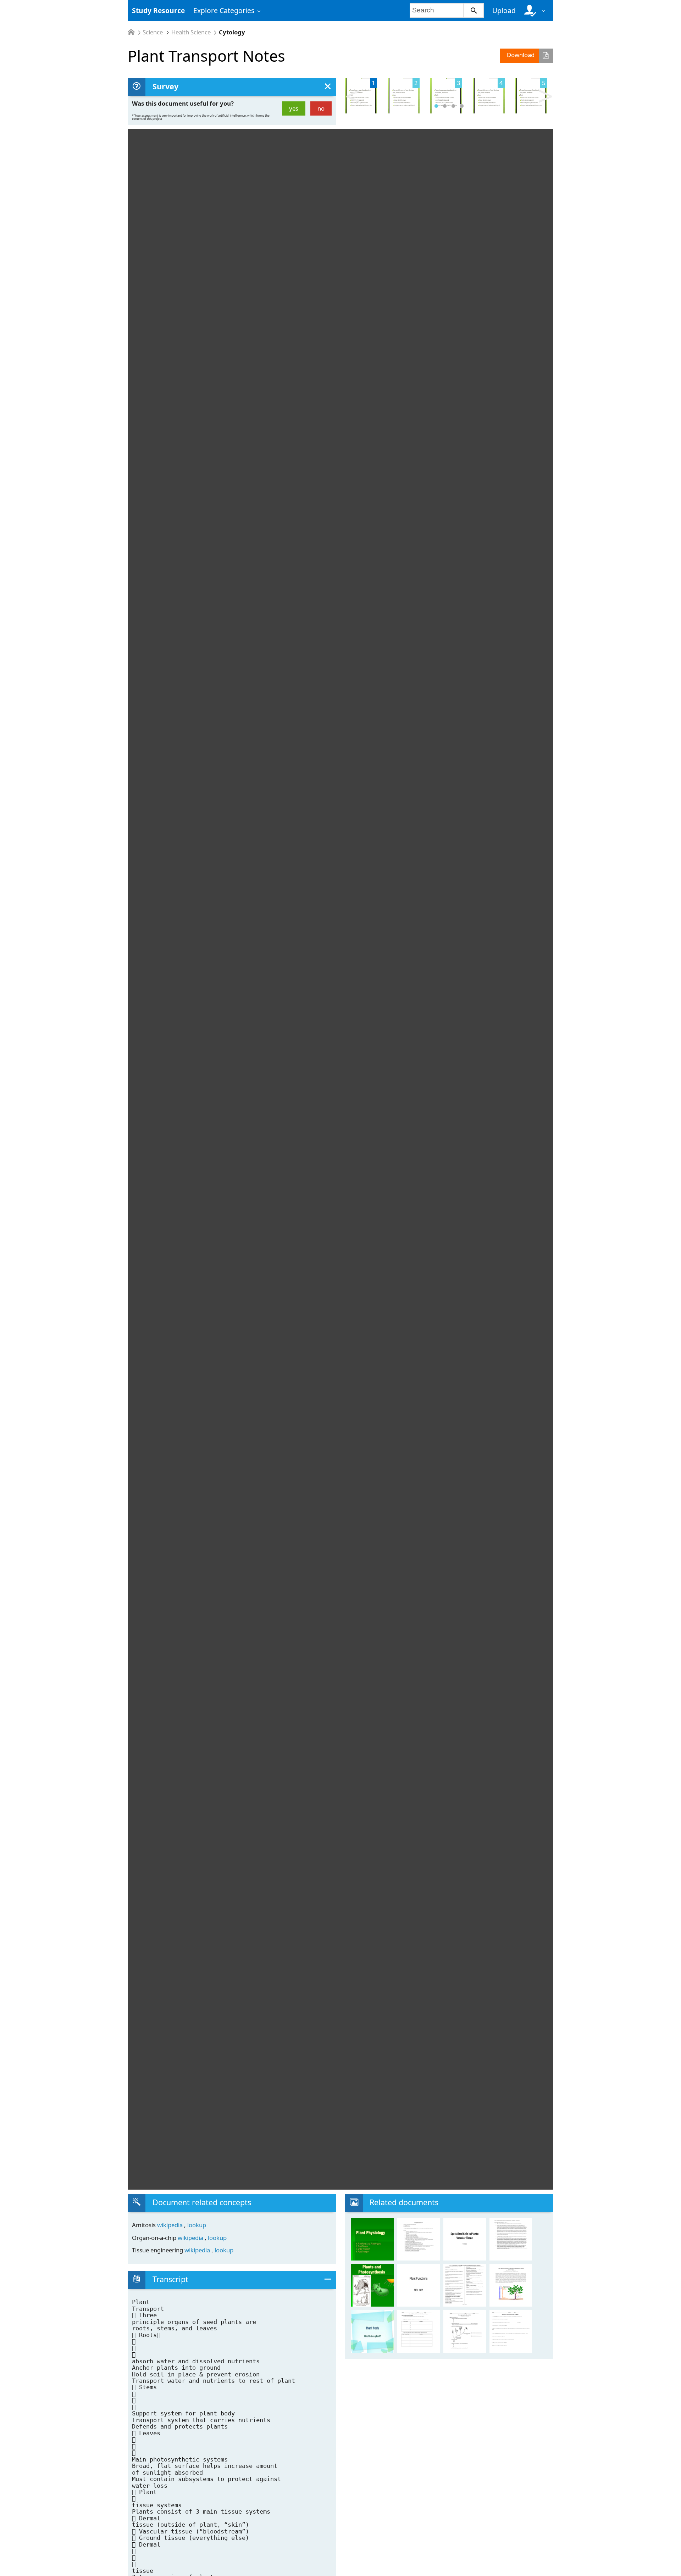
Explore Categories (224, 10)
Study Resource (158, 10)
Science (153, 32)
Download (521, 55)
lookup (197, 2225)
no (321, 108)
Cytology (232, 32)
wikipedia (171, 2225)
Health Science (191, 32)
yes (294, 108)
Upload (504, 10)
